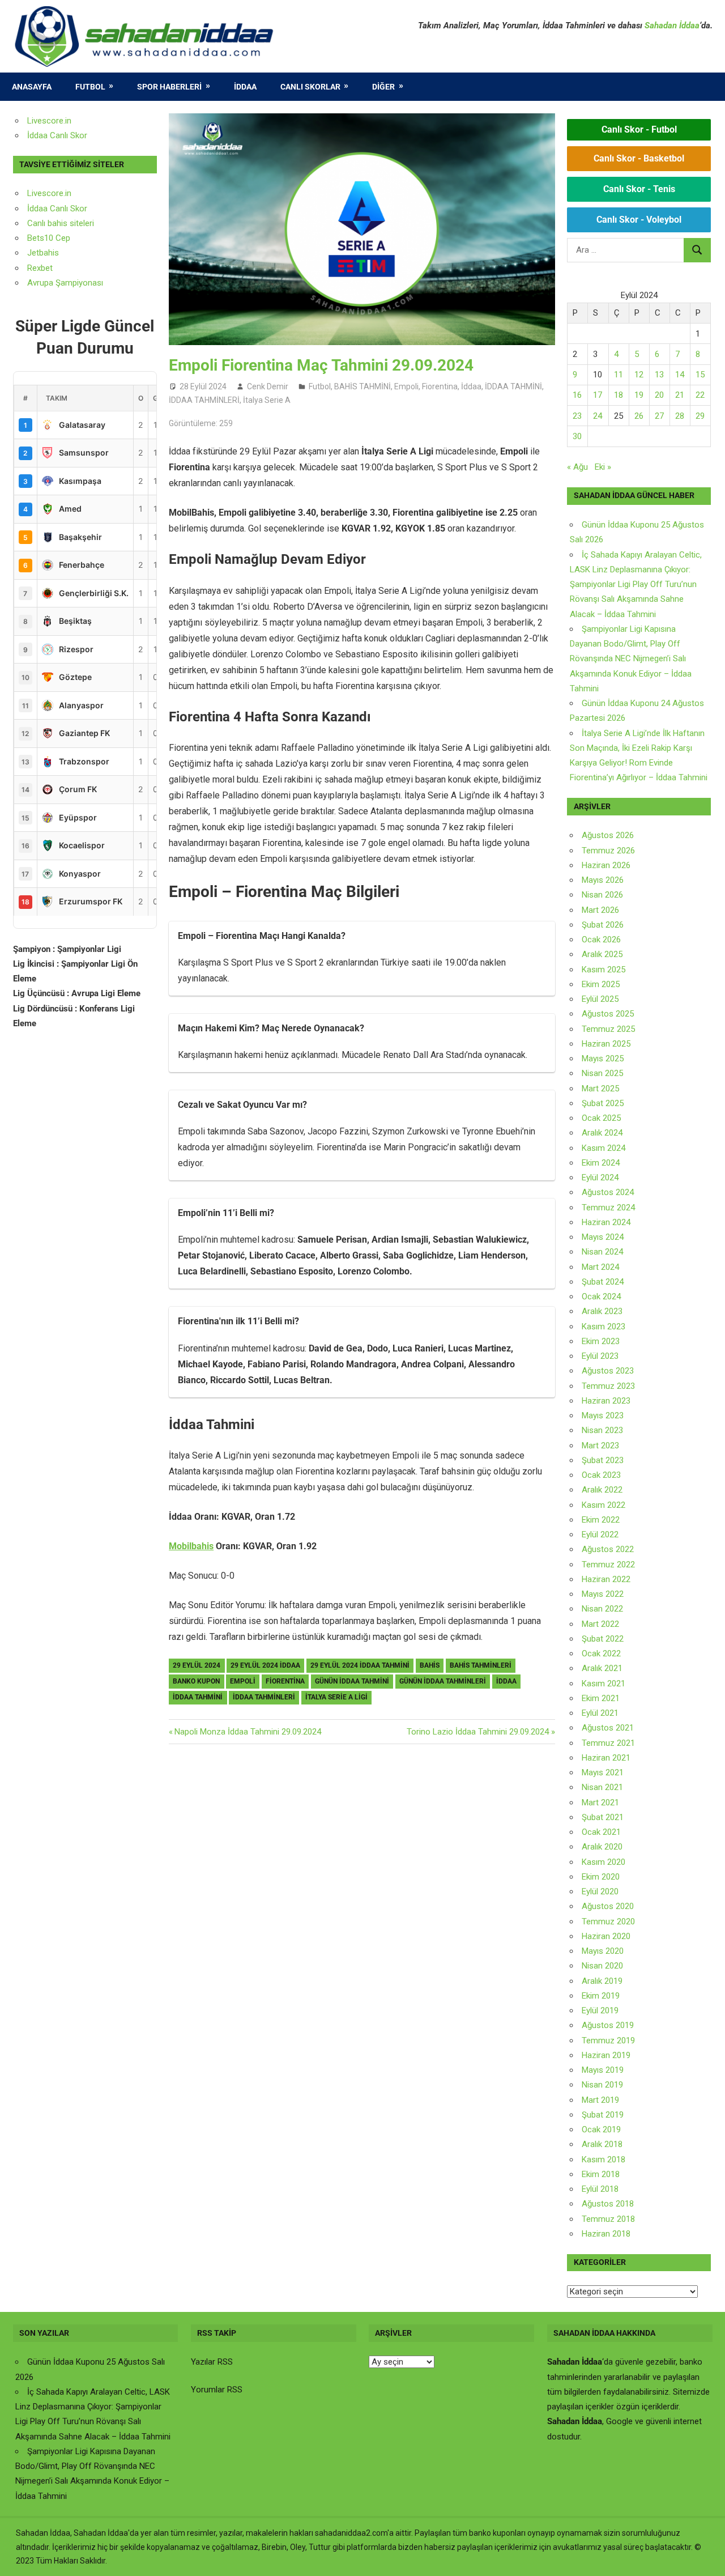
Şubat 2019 (603, 2115)
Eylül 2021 (600, 1713)
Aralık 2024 (602, 1133)
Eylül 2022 (600, 1534)
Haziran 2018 (606, 2234)
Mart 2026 (600, 910)
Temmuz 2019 (608, 2041)
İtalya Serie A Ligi (336, 1697)
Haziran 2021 (606, 1758)
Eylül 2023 (600, 1356)
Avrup (38, 283)
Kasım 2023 (604, 1327)
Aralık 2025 (602, 954)
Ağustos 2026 (608, 835)
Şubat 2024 (603, 1282)
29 (700, 416)
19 (639, 395)
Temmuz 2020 (608, 1922)
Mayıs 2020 (603, 1951)
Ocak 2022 (601, 1653)
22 (700, 395)
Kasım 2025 (604, 970)
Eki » (603, 467)
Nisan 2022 (602, 1609)
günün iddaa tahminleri (443, 1681)
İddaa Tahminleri (264, 1697)
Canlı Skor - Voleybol (639, 220)
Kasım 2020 (604, 1862)
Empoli (406, 386)
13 (659, 375)
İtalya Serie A (267, 400)
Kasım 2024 (604, 1148)
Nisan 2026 (602, 895)
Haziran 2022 (606, 1579)
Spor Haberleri (169, 87)
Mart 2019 (600, 2100)
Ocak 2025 (601, 1118)
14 (680, 375)
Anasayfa (32, 87)
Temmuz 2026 (608, 851)
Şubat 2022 (603, 1639)
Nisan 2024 (602, 1252)
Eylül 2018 (600, 2189)
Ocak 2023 (601, 1475)
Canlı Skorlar (310, 87)
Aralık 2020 (602, 1847)
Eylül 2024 (600, 1178)
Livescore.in (49, 121)
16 (577, 395)
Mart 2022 (600, 1624)
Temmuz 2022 (608, 1565)
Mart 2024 (600, 1267)
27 (659, 416)
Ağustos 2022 (608, 1549)
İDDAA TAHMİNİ (513, 386)
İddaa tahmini (198, 1697)
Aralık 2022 (602, 1490)
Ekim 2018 (601, 2174)
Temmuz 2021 (608, 1743)
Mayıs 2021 (603, 1772)
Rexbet (40, 268)
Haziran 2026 (606, 865)
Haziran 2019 (606, 2055)
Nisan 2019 (602, 2085)
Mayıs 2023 (603, 1415)
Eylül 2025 (600, 999)
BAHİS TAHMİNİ (362, 386)
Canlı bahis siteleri (61, 223)
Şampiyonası (78, 283)
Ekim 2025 (601, 984)
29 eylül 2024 (197, 1665)
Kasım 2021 (604, 1684)
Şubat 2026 (603, 925)
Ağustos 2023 (608, 1371)
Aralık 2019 (602, 1981)
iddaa (506, 1681)
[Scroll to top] (706, 2557)
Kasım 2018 (604, 2160)
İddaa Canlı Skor (57, 135)
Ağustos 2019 (608, 2025)
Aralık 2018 (602, 2144)
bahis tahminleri (481, 1665)
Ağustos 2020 (608, 1906)
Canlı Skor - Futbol (639, 129)
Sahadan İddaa (672, 25)
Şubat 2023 (603, 1460)
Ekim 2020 (601, 1877)
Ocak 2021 (601, 1832)
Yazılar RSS (212, 2362)
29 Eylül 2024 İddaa (265, 1665)
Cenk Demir (268, 386)
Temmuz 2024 (608, 1208)
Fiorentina (440, 386)
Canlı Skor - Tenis (639, 189)
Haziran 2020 (606, 1936)
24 (598, 416)
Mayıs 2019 (603, 2070)
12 (639, 375)
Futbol (90, 87)
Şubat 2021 (603, 1817)
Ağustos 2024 (608, 1192)
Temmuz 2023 (608, 1386)
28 (680, 416)
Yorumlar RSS (217, 2390)
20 (659, 395)
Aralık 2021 (602, 1668)
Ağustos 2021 (608, 1728)
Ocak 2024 (601, 1296)
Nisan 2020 (602, 1966)
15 (700, 375)
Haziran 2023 (606, 1401)
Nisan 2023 (602, 1430)
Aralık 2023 (602, 1311)
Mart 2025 (600, 1089)
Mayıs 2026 (603, 880)
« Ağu (577, 467)
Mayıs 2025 (603, 1059)
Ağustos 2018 (608, 2204)
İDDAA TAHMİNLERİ (204, 400)
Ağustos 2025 (608, 1014)
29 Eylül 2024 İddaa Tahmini (360, 1665)
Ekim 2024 (601, 1163)
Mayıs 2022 (603, 1594)
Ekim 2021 (601, 1698)
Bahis (430, 1665)
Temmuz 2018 (608, 2219)
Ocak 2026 (601, 940)
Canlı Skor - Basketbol (639, 158)
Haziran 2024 (606, 1222)
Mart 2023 (600, 1446)
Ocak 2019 (601, 2129)
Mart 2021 (600, 1803)
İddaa (245, 87)
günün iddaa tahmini (352, 1681)
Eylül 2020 (600, 1891)
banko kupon (196, 1681)
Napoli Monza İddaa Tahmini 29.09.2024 (248, 1732)
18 (619, 395)
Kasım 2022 (604, 1505)
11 (619, 375)
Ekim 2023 (601, 1341)
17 (598, 395)
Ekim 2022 (601, 1520)
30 (577, 436)
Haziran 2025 (606, 1044)
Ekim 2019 (601, 1996)
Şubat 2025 (603, 1103)
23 (577, 416)
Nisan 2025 (602, 1073)
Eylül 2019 (600, 2010)
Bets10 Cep (49, 238)
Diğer (383, 87)
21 (680, 395)
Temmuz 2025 (608, 1029)
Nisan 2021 (602, 1787)
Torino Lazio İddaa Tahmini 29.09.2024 (478, 1732)
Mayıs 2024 (603, 1237)
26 (639, 416)
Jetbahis (43, 253)
